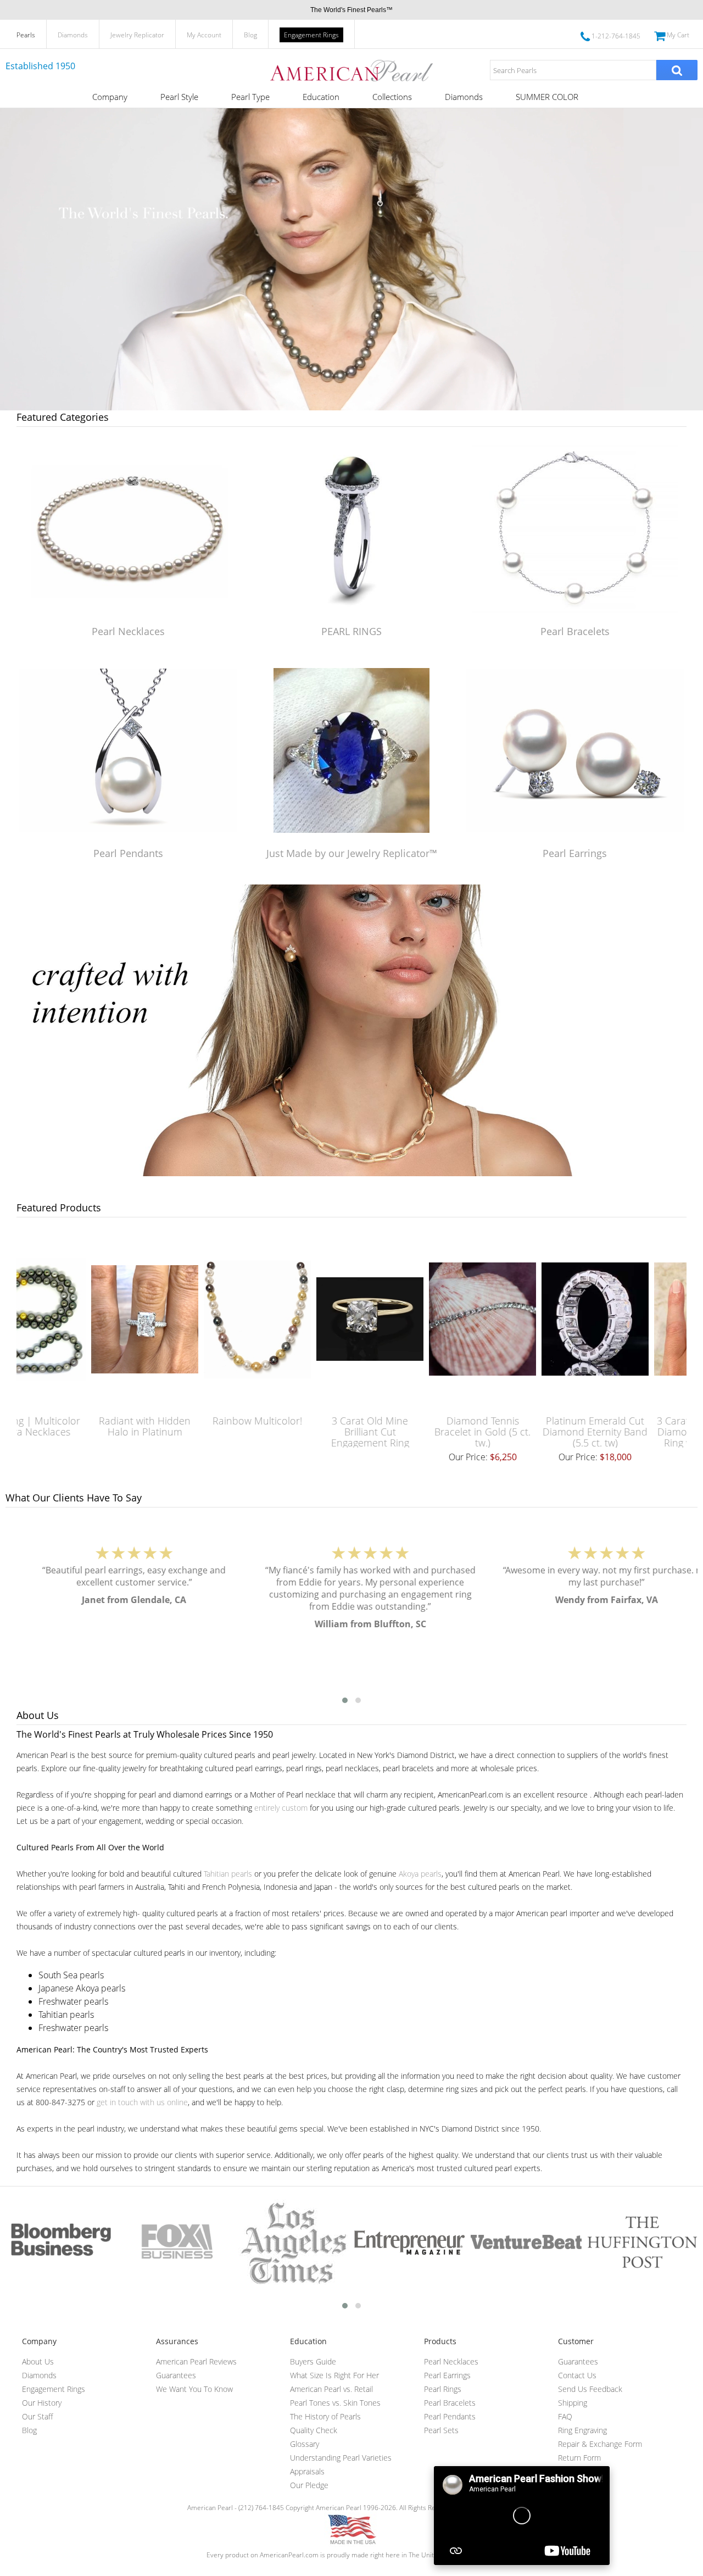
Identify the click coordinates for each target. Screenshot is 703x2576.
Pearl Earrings (575, 853)
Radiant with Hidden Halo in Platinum (73, 1426)
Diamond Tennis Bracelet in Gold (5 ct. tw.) (411, 1432)
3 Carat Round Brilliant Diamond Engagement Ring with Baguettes (636, 1432)
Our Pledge (309, 2485)
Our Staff (37, 2416)
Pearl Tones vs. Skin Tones (335, 2403)
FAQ (565, 2416)
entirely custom (281, 1808)
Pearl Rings (443, 2389)
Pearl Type (250, 97)
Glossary (305, 2444)
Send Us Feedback (590, 2389)
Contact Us (577, 2375)
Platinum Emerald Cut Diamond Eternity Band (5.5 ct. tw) (523, 1432)
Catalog (571, 2471)
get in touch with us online (142, 2102)
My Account (204, 35)
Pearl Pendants (128, 853)
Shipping (573, 2403)
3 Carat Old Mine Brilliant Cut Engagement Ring (298, 1432)
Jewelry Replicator (137, 35)
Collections (392, 97)
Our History (42, 2403)
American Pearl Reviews (196, 2361)
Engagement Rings (311, 35)
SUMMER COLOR (547, 97)
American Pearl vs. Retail (331, 2389)
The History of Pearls (325, 2416)
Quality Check (314, 2430)
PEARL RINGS (351, 631)
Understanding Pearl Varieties (341, 2458)
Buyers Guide (313, 2361)
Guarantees (176, 2375)
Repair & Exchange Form (600, 2444)
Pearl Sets (441, 2430)
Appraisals (307, 2471)
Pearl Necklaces (128, 631)
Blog (250, 35)
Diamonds (73, 35)
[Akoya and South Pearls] (351, 1173)
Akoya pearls (420, 1874)
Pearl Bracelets (575, 631)
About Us (38, 2361)
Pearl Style (179, 97)
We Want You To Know (194, 2389)
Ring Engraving (582, 2430)
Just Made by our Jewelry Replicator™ (352, 853)
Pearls (26, 35)
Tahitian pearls (228, 1874)
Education (321, 97)
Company (110, 97)
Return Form (579, 2458)
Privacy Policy (580, 2485)
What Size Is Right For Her (334, 2375)
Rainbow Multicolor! (185, 1421)
